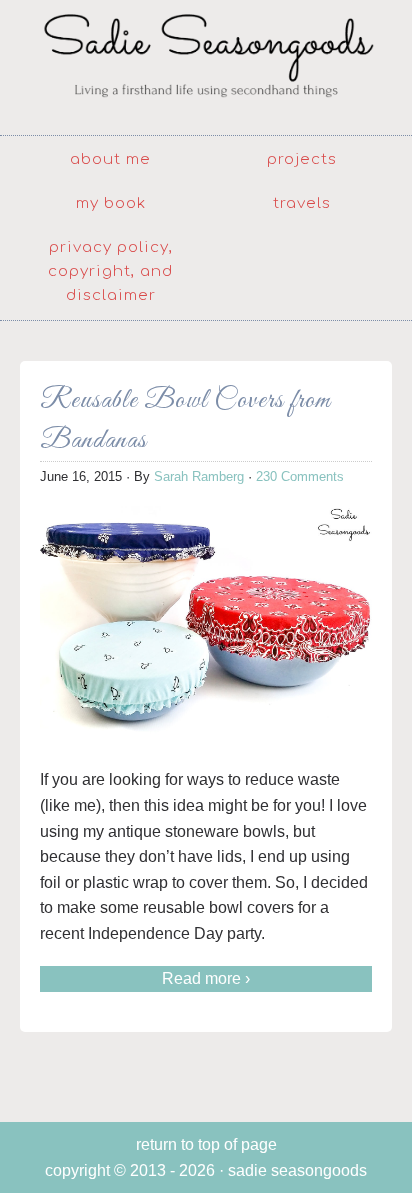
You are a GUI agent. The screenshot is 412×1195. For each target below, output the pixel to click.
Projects (302, 159)
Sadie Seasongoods (206, 65)
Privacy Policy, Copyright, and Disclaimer (110, 271)
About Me (110, 159)
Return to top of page (206, 1144)
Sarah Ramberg (199, 476)
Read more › (206, 978)
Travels (302, 203)
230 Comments (300, 476)
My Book (111, 203)
